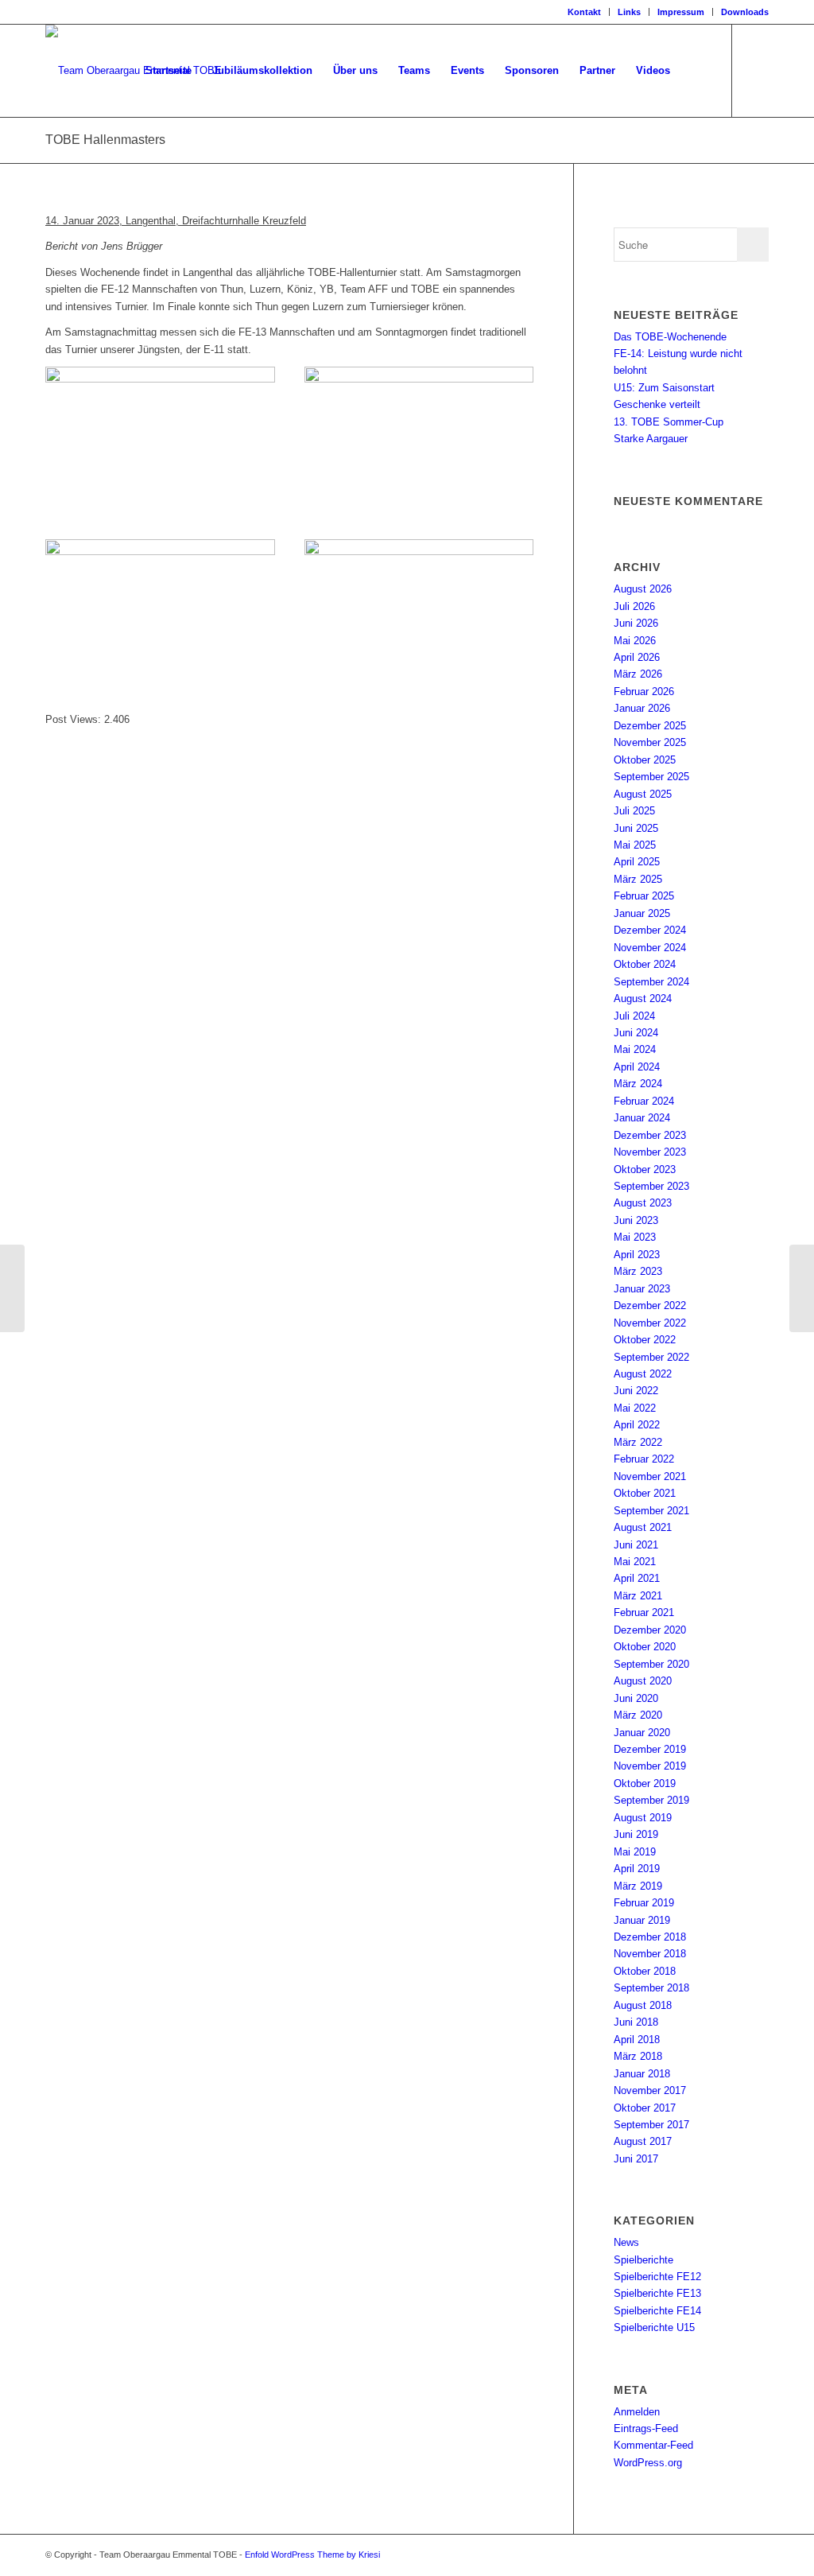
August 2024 (643, 999)
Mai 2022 (635, 1408)
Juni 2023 (636, 1220)
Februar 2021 (644, 1612)
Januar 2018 (642, 2074)
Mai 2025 (635, 845)
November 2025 (650, 742)
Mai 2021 (635, 1562)
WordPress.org (648, 2463)
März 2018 (638, 2056)
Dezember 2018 (650, 1937)
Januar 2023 (642, 1289)
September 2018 (651, 1988)
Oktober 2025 (645, 760)
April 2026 (637, 657)
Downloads (745, 12)
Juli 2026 (634, 606)
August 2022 (643, 1374)
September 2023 (651, 1186)
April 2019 (637, 1869)
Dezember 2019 (650, 1749)
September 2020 (651, 1664)
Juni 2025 (636, 828)
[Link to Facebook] (757, 70)
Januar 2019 (642, 1920)
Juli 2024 (634, 1016)
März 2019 (638, 1886)
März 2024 (638, 1084)
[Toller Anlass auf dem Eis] (12, 1288)
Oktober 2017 (645, 2108)
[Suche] (696, 71)
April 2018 (637, 2040)
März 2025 (638, 879)
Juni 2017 (636, 2159)
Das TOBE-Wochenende (670, 337)
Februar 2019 (644, 1903)
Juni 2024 (636, 1033)
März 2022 (638, 1442)
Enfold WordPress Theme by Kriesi (312, 2555)
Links (629, 12)
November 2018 (650, 1954)
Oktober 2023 (645, 1169)
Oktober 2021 (645, 1493)
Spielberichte (643, 2260)
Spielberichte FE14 (657, 2311)
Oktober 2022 (645, 1340)
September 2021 (651, 1511)
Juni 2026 (636, 623)
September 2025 (651, 777)
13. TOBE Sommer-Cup (669, 422)
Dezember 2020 (650, 1630)
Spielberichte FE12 (657, 2277)
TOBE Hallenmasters (105, 140)
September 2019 (651, 1800)
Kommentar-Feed (653, 2445)
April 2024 (637, 1067)
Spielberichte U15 (654, 2327)
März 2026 (638, 674)
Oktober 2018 (645, 1971)
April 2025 (637, 862)
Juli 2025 (634, 811)
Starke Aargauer (651, 439)
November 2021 (650, 1476)
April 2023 (637, 1255)
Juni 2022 (636, 1391)
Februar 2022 (644, 1459)
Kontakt (584, 12)
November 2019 (650, 1766)
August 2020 (643, 1681)
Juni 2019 (636, 1834)
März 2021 (638, 1596)
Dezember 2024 (650, 930)
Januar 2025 (642, 913)
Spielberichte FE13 (657, 2293)
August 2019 (643, 1818)
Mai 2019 (635, 1852)
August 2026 (643, 589)
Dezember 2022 (650, 1305)
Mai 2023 (635, 1237)
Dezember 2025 (650, 726)
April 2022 (637, 1425)
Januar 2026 (642, 708)
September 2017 (651, 2125)
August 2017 (643, 2141)
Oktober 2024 (645, 964)
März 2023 (638, 1271)
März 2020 (638, 1715)
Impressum (681, 12)
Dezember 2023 (650, 1135)
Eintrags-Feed (646, 2428)
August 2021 (643, 1527)
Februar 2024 (644, 1101)
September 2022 (651, 1357)
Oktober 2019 (645, 1783)
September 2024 (651, 982)
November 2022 (650, 1323)
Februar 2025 (644, 896)
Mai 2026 (635, 641)
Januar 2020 (642, 1733)
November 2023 (650, 1152)
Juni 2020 (636, 1698)
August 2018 (643, 2005)
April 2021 (637, 1578)
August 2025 (643, 794)
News (626, 2242)
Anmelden (637, 2412)
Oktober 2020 (645, 1647)
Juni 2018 (636, 2022)
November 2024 (650, 948)
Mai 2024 (635, 1049)
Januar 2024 (642, 1118)
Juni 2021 (636, 1545)
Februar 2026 (644, 692)
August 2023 (643, 1203)
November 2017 (650, 2090)
